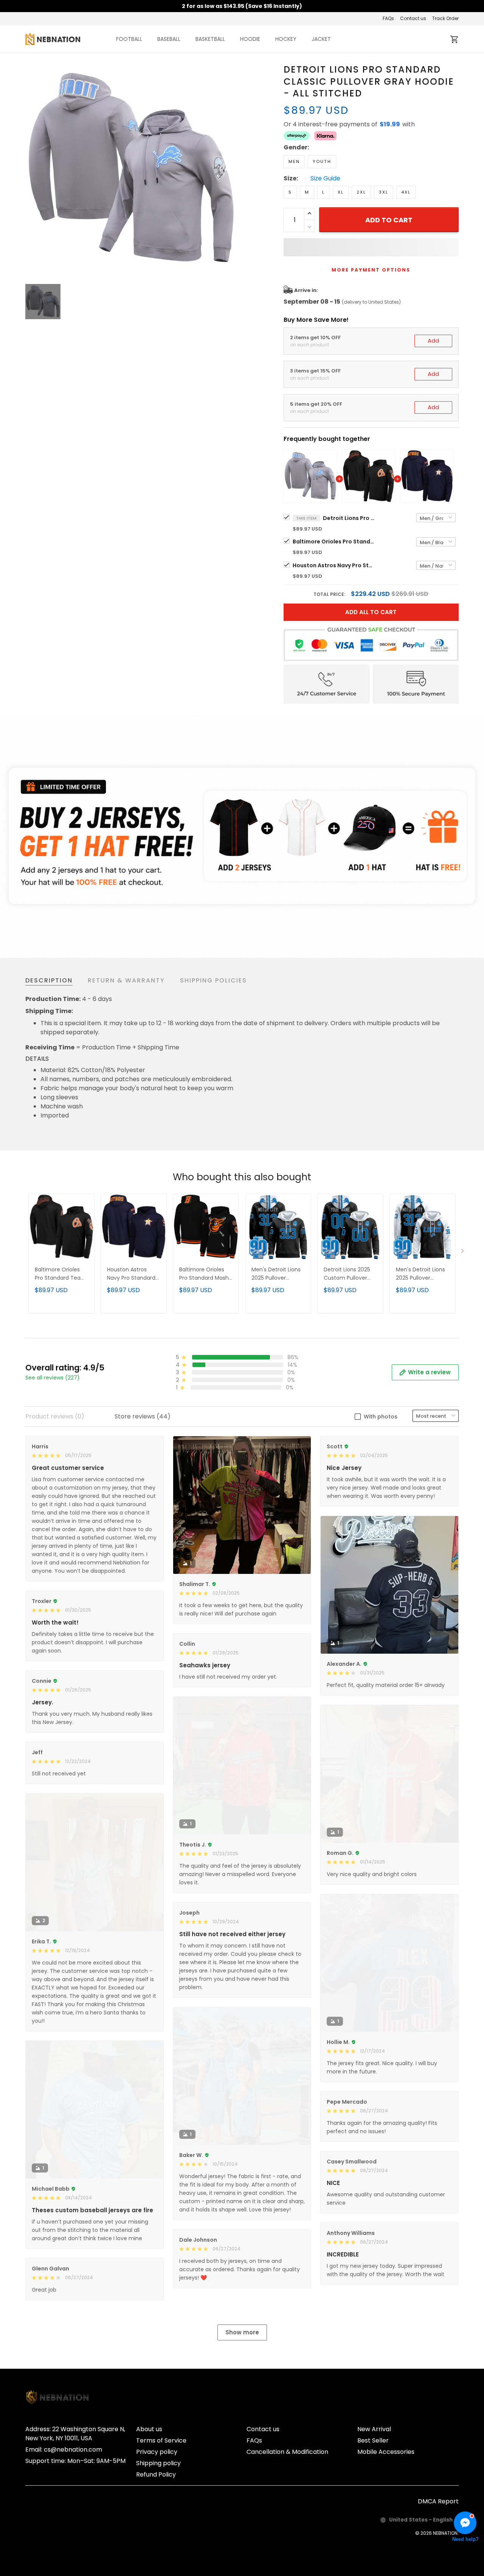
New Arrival (374, 2429)
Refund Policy (156, 2474)
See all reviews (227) (53, 1378)
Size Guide (325, 178)
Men (294, 161)
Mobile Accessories (386, 2452)
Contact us (413, 18)
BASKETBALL (210, 39)
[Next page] (463, 1252)
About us (149, 2429)
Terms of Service (161, 2440)
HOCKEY (286, 39)
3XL (384, 192)
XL (341, 192)
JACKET (321, 39)
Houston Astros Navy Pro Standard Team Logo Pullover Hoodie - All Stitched (334, 565)
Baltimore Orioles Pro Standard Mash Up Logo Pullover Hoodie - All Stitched (204, 1274)
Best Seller (373, 2440)
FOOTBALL (129, 39)
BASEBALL (169, 39)
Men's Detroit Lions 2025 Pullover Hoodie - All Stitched (276, 1274)
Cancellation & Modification (287, 2452)
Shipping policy (158, 2463)
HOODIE (250, 39)
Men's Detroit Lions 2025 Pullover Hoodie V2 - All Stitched (420, 1274)
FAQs (388, 18)
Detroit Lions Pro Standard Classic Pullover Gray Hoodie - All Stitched (349, 518)
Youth (322, 161)
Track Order (445, 18)
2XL (361, 192)
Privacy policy (157, 2452)
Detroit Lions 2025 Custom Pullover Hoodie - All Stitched (347, 1274)
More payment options (371, 270)
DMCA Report (438, 2501)
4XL (406, 192)
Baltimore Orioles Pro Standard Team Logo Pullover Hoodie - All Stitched (334, 542)
